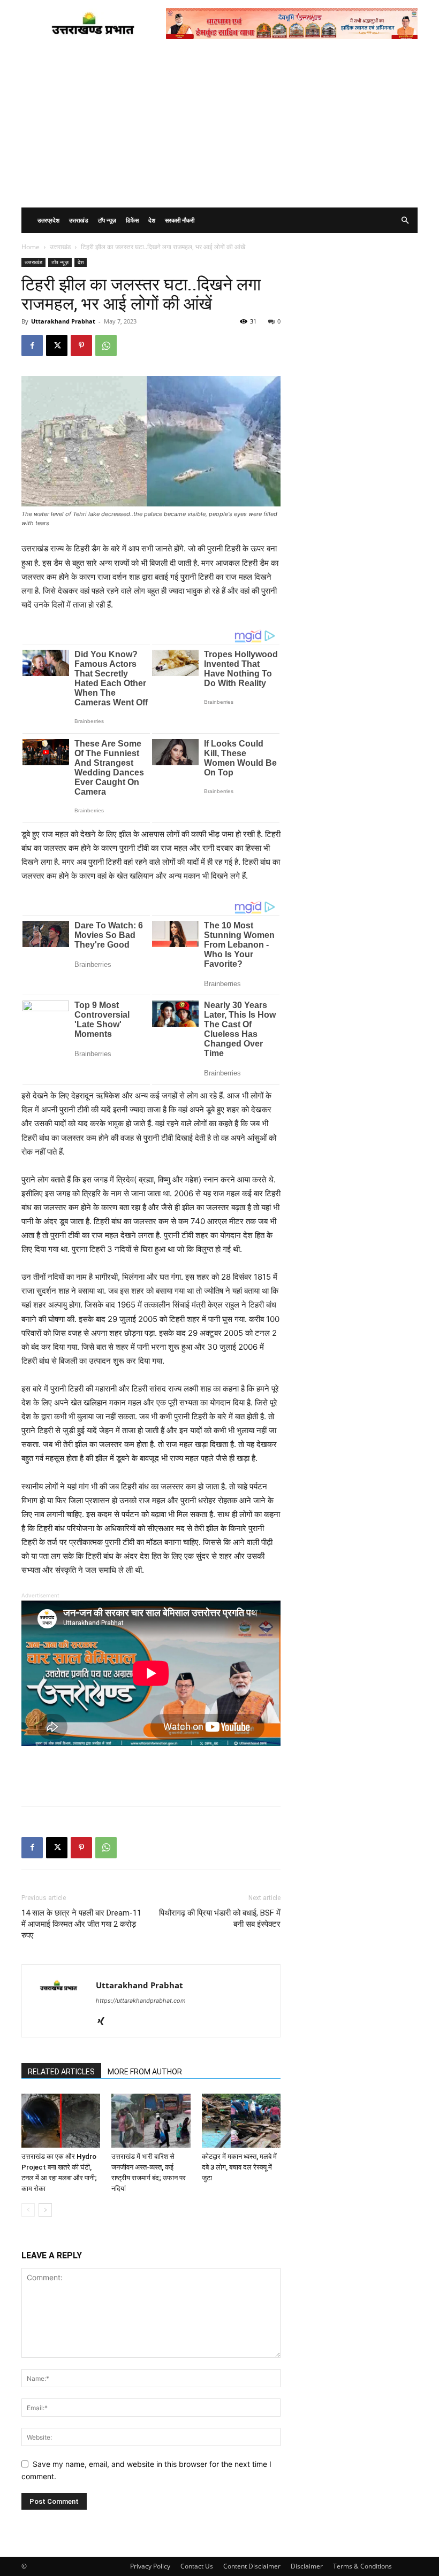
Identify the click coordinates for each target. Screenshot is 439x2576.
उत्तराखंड (79, 220)
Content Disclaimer (252, 2566)
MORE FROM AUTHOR (145, 2072)
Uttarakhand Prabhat (63, 321)
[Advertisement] (219, 127)
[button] (405, 221)
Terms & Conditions (362, 2566)
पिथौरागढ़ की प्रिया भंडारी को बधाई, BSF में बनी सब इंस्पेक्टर (220, 1918)
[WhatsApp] (106, 345)
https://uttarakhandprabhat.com (141, 2001)
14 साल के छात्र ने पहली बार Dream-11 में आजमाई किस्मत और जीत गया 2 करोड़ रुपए (81, 1924)
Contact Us (197, 2566)
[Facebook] (32, 345)
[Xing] (105, 2022)
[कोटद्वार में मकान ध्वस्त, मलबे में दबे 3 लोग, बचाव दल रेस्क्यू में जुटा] (241, 2121)
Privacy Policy (150, 2566)
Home (31, 247)
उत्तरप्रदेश (48, 220)
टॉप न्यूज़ (107, 220)
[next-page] (45, 2210)
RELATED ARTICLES (61, 2072)
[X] (57, 345)
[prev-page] (28, 2210)
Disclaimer (307, 2566)
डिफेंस (132, 220)
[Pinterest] (81, 345)
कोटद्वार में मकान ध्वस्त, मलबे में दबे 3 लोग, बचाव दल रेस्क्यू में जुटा (239, 2167)
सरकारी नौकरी (180, 220)
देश (152, 220)
